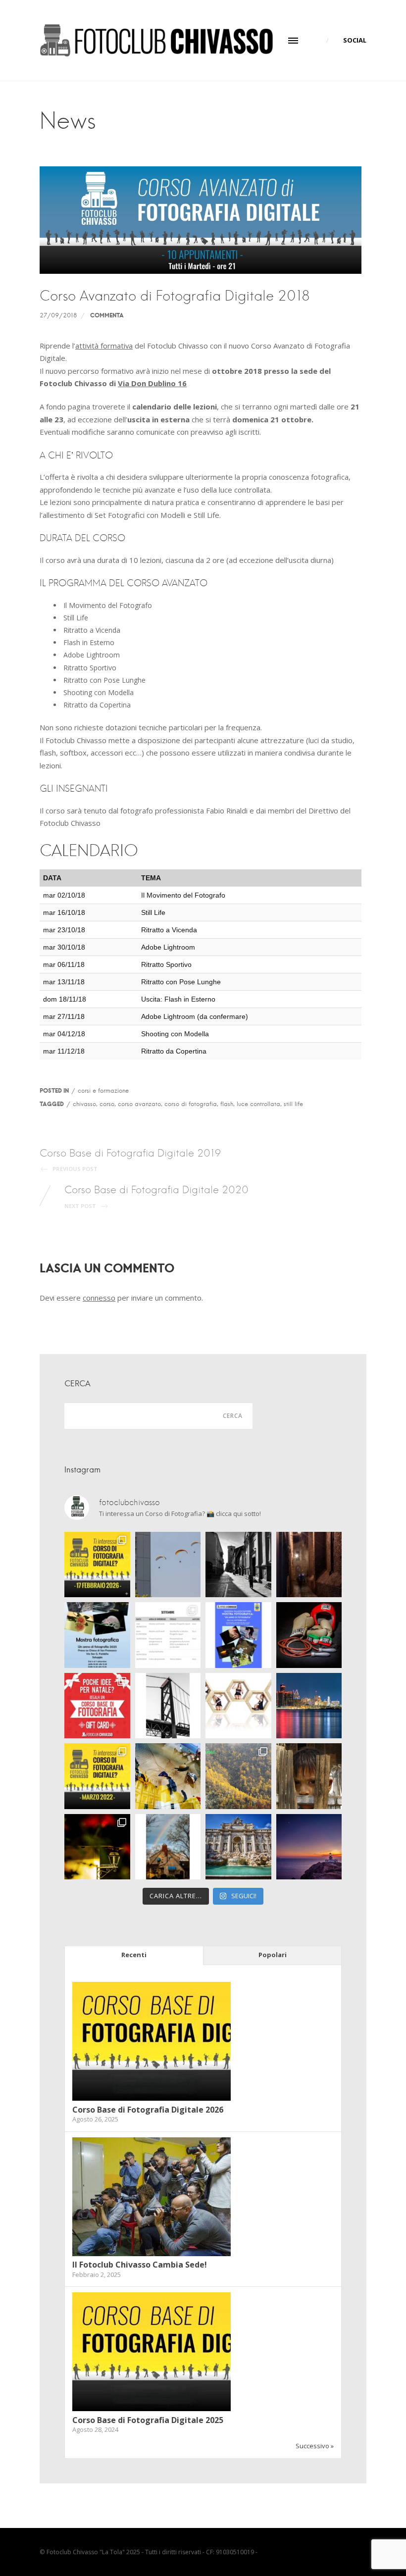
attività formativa (104, 346)
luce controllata (258, 1104)
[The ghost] (309, 1565)
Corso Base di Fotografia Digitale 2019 (130, 1160)
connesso (99, 1298)
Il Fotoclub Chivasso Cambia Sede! (140, 2265)
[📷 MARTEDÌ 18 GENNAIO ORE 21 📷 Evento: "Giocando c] (168, 1776)
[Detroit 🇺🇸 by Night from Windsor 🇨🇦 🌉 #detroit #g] (309, 1706)
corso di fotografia (191, 1104)
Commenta (107, 315)
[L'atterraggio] (168, 1565)
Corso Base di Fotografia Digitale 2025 (148, 2420)
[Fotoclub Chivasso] (156, 40)
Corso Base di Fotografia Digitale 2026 (148, 2110)
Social (355, 40)
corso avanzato (139, 1104)
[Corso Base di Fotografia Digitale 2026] (152, 2098)
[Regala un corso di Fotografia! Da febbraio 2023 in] (97, 1706)
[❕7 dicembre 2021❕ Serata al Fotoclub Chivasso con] (238, 1776)
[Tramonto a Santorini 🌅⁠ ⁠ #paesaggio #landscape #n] (309, 1847)
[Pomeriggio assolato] (238, 1565)
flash (227, 1104)
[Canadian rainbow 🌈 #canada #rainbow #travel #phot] (168, 1847)
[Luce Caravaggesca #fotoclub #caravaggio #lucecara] (309, 1635)
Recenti (134, 1955)
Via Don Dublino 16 (152, 383)
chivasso (84, 1104)
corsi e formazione (103, 1090)
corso (107, 1104)
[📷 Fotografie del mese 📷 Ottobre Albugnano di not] (97, 1847)
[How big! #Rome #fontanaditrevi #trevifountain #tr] (238, 1847)
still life (293, 1104)
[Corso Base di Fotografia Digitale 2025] (152, 2409)
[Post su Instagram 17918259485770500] (238, 1635)
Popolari (273, 1955)
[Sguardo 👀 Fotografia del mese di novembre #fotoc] (309, 1776)
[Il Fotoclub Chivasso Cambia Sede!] (152, 2254)
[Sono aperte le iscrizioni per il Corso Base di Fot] (97, 1776)
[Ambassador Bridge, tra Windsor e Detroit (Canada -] (168, 1706)
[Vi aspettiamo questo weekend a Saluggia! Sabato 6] (97, 1635)
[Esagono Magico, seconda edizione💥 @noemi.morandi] (238, 1706)
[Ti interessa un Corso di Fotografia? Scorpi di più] (97, 1565)
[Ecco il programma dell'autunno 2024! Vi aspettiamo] (168, 1635)
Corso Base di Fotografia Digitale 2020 (156, 1196)
